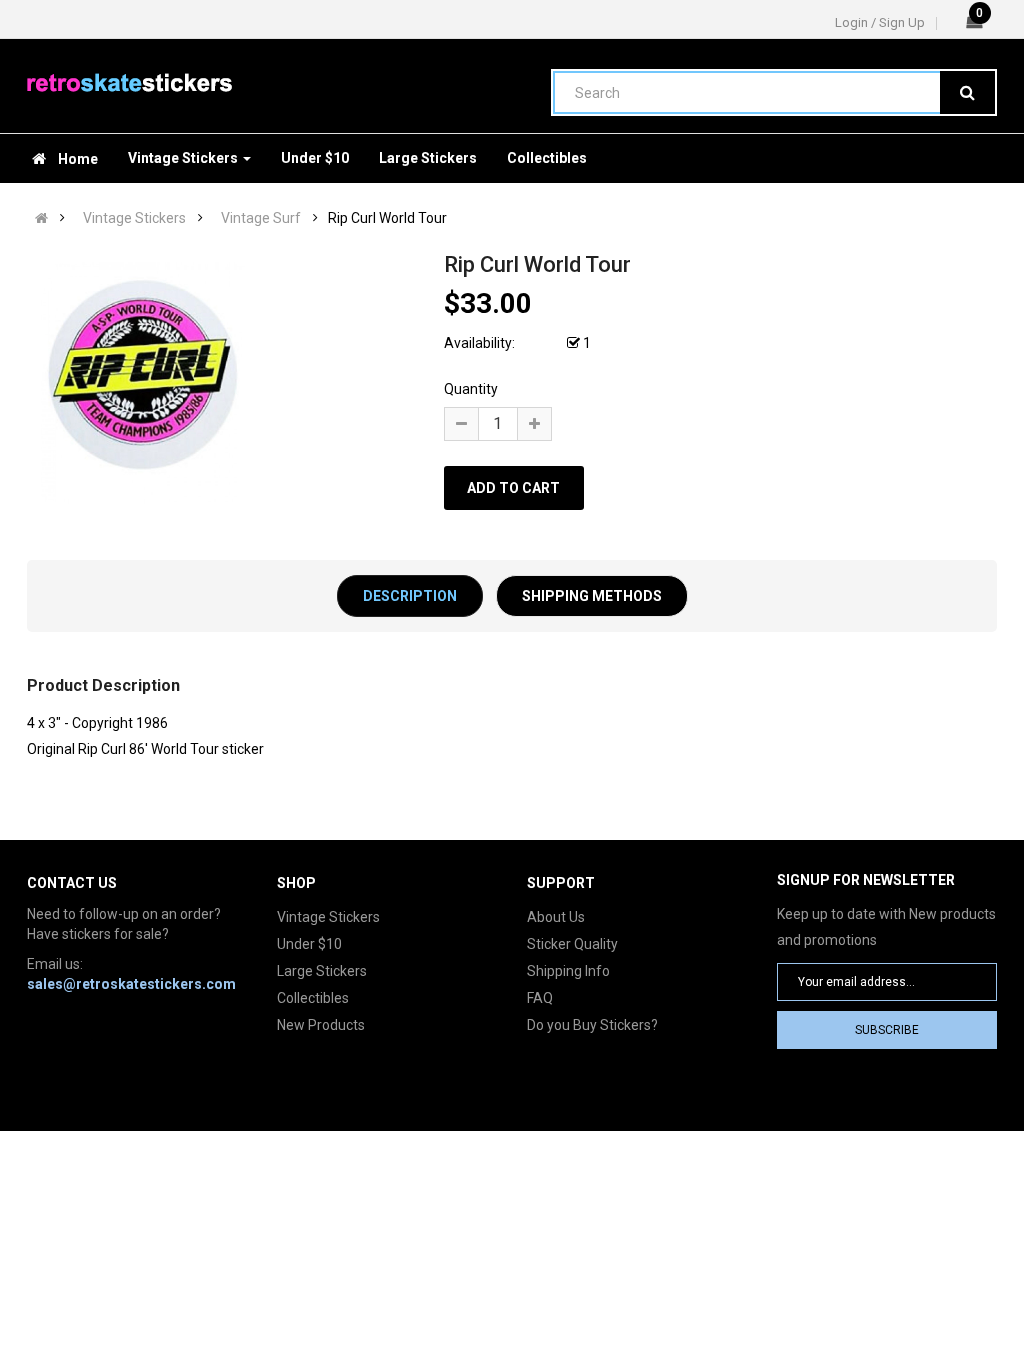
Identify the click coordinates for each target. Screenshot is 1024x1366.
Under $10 (309, 944)
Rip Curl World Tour (387, 218)
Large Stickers (322, 971)
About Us (556, 917)
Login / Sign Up (880, 22)
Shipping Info (568, 971)
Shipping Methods (592, 596)
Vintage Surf (261, 218)
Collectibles (313, 998)
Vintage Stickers (134, 218)
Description (410, 596)
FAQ (540, 998)
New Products (321, 1025)
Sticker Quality (572, 944)
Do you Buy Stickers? (592, 1025)
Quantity (471, 389)
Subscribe (887, 1030)
